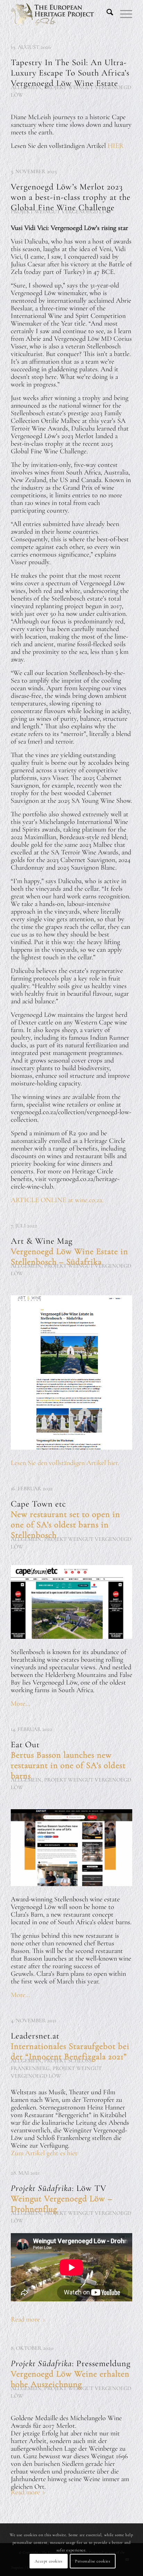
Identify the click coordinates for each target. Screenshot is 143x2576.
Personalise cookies (92, 2561)
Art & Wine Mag (69, 1251)
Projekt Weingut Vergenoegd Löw (61, 212)
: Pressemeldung (71, 2374)
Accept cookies (48, 2561)
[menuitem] (106, 14)
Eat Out (68, 1760)
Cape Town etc (65, 1519)
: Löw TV (62, 2199)
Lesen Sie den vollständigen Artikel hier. (66, 1463)
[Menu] (123, 14)
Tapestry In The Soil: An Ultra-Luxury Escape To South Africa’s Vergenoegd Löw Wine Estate (70, 73)
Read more (25, 2319)
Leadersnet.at (70, 2046)
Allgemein (26, 87)
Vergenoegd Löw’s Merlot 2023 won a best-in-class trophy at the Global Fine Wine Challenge (71, 197)
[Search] (106, 14)
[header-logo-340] (59, 14)
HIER (116, 146)
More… (20, 1704)
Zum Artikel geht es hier (44, 2153)
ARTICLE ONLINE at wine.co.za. (57, 1200)
